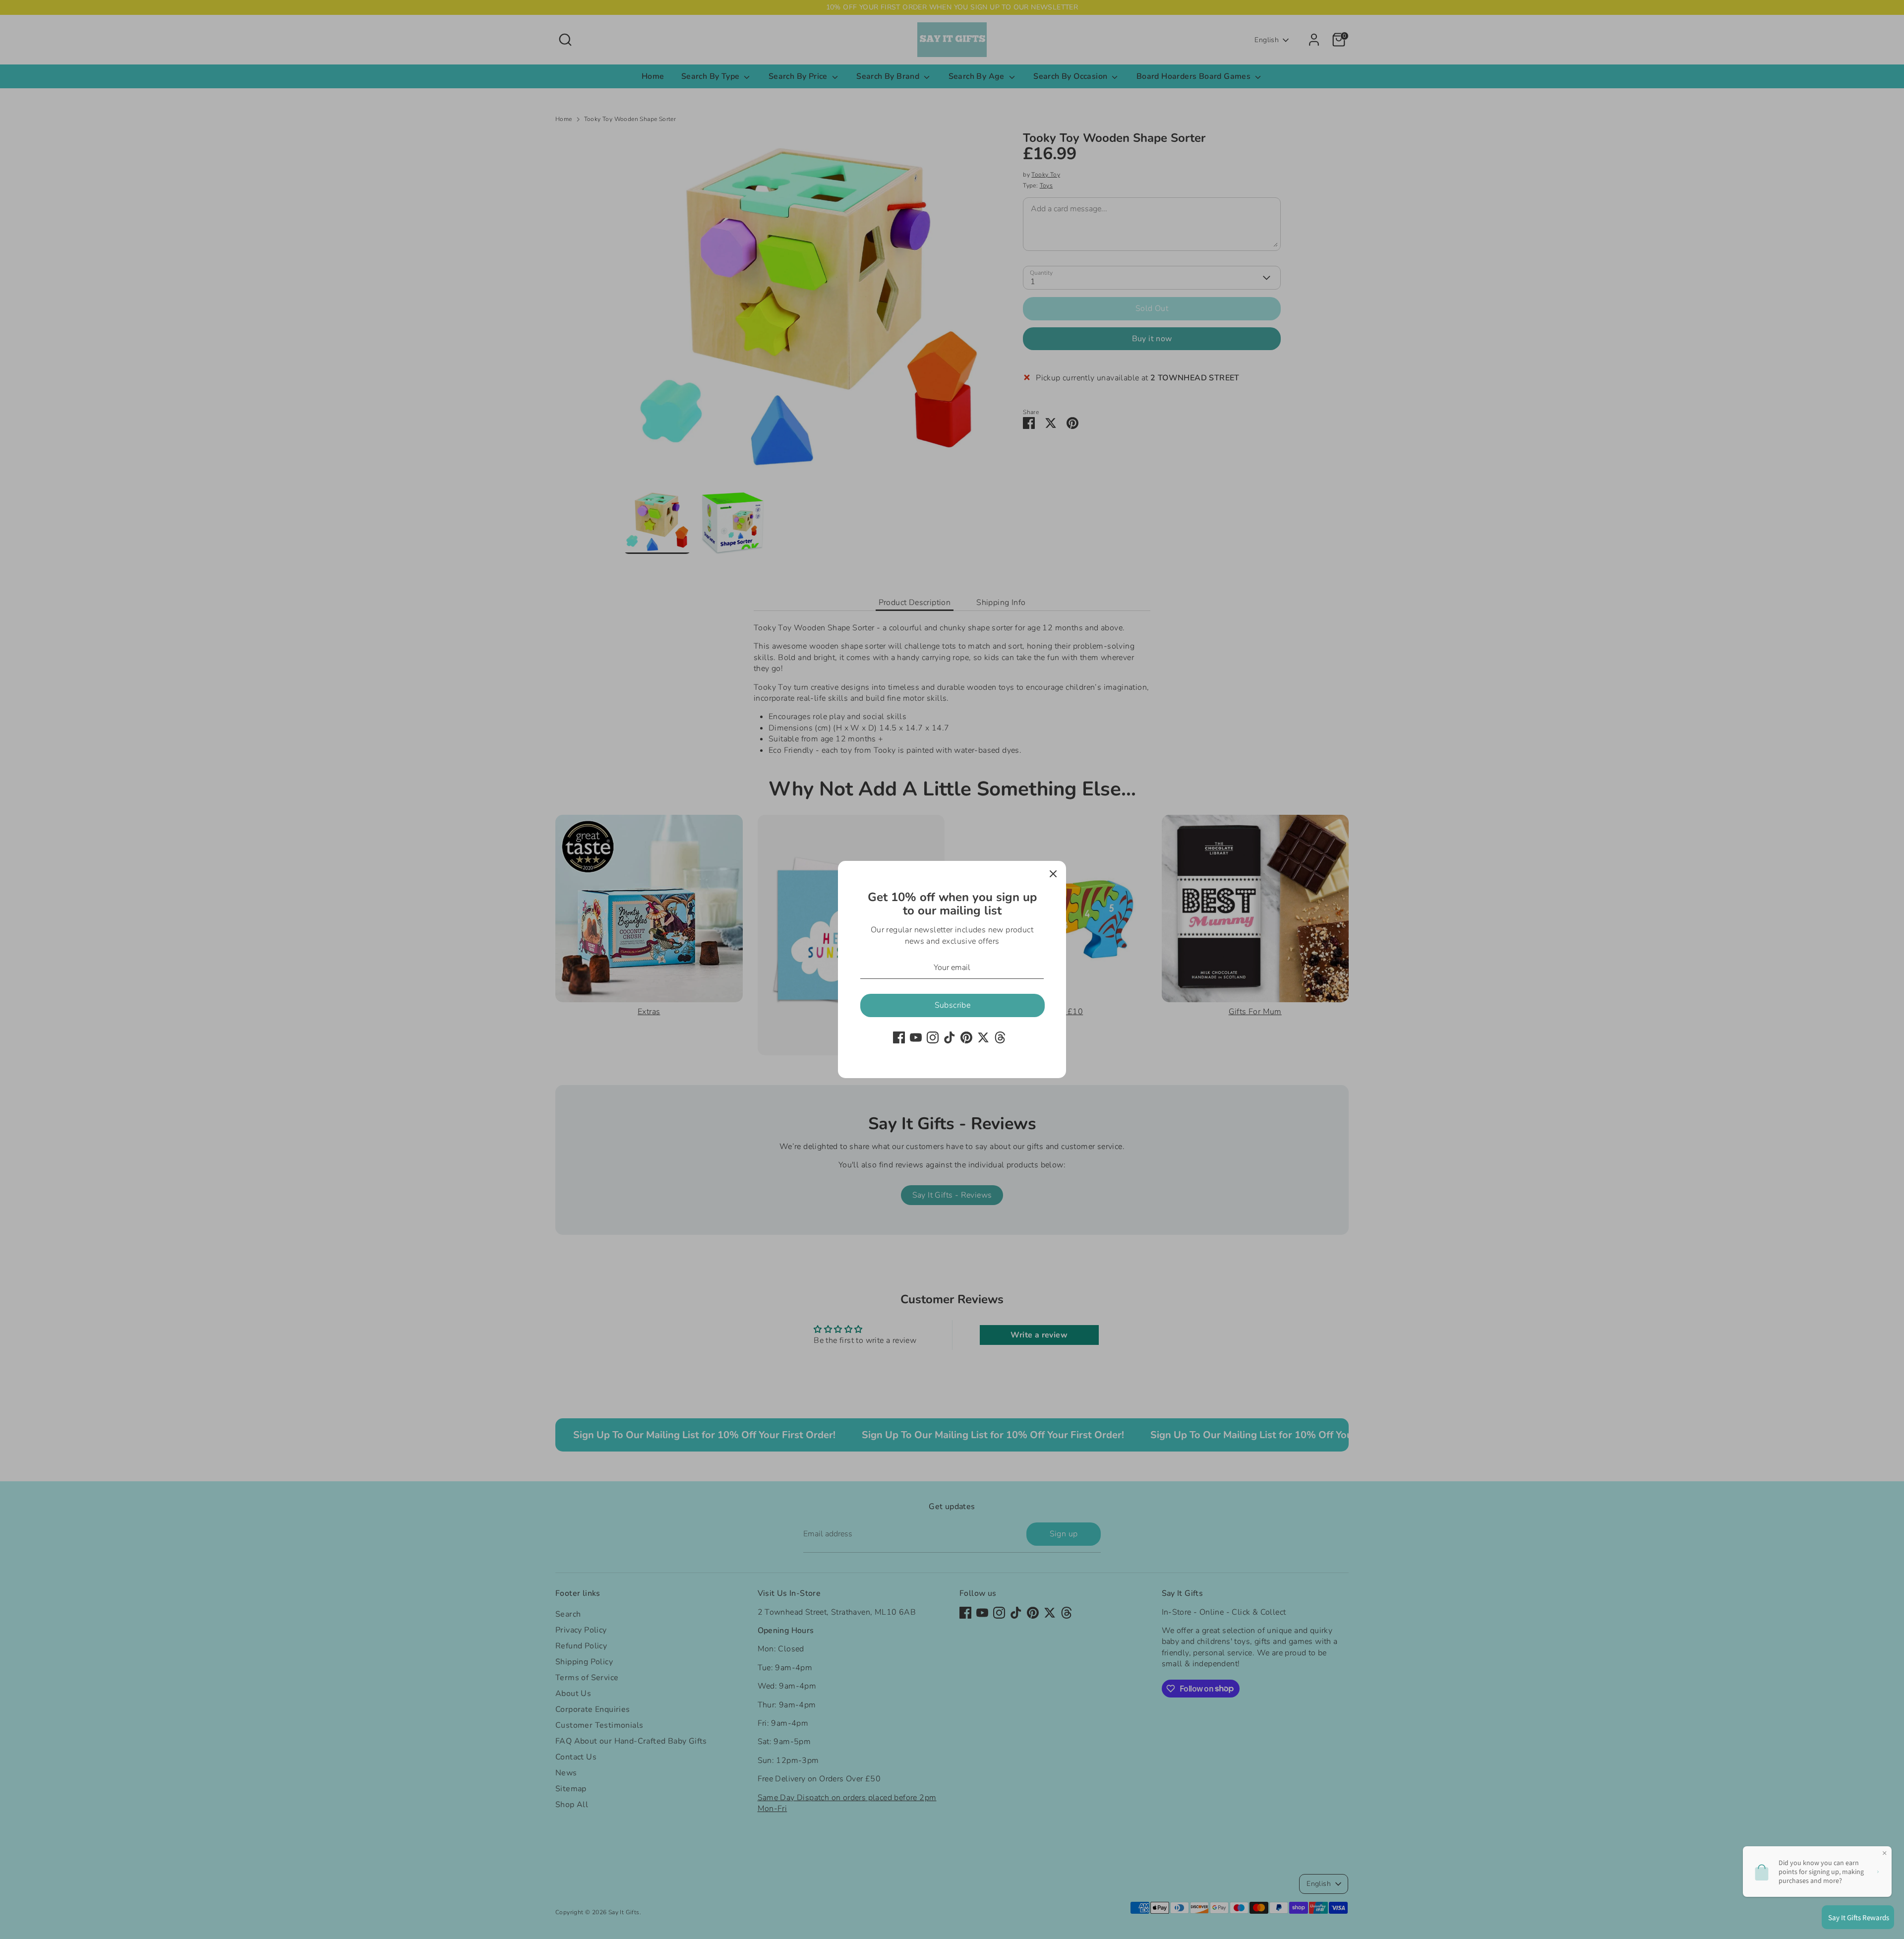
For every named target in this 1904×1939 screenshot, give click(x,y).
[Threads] (1000, 1037)
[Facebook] (899, 1037)
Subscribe (953, 1005)
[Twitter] (983, 1037)
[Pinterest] (966, 1037)
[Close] (1053, 874)
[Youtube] (916, 1037)
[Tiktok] (950, 1037)
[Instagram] (933, 1037)
